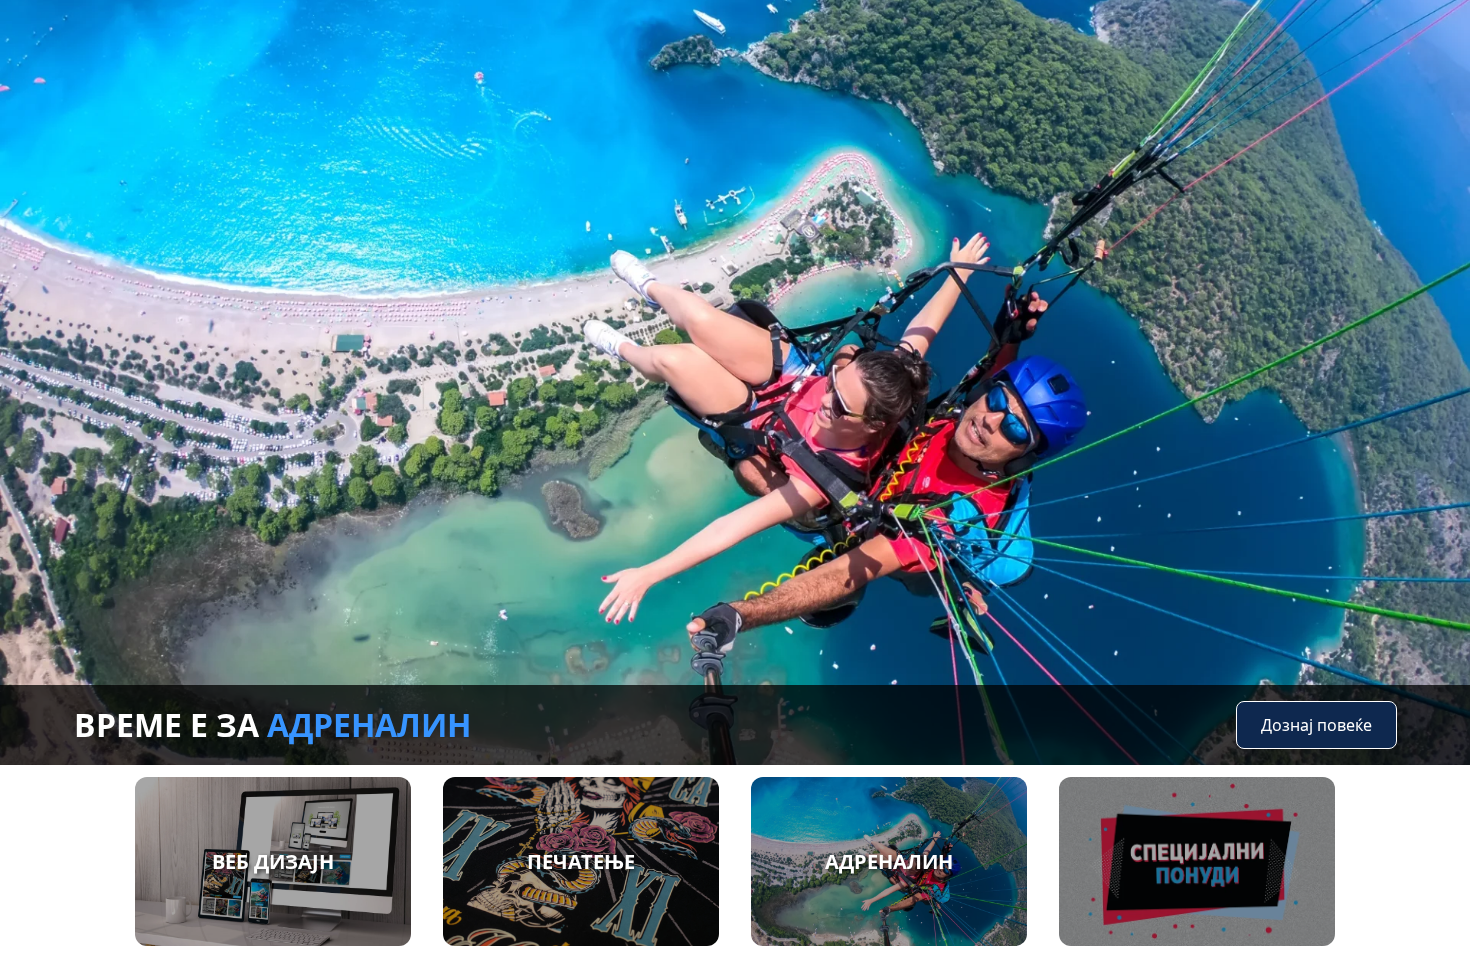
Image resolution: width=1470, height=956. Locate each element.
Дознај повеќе (1316, 725)
